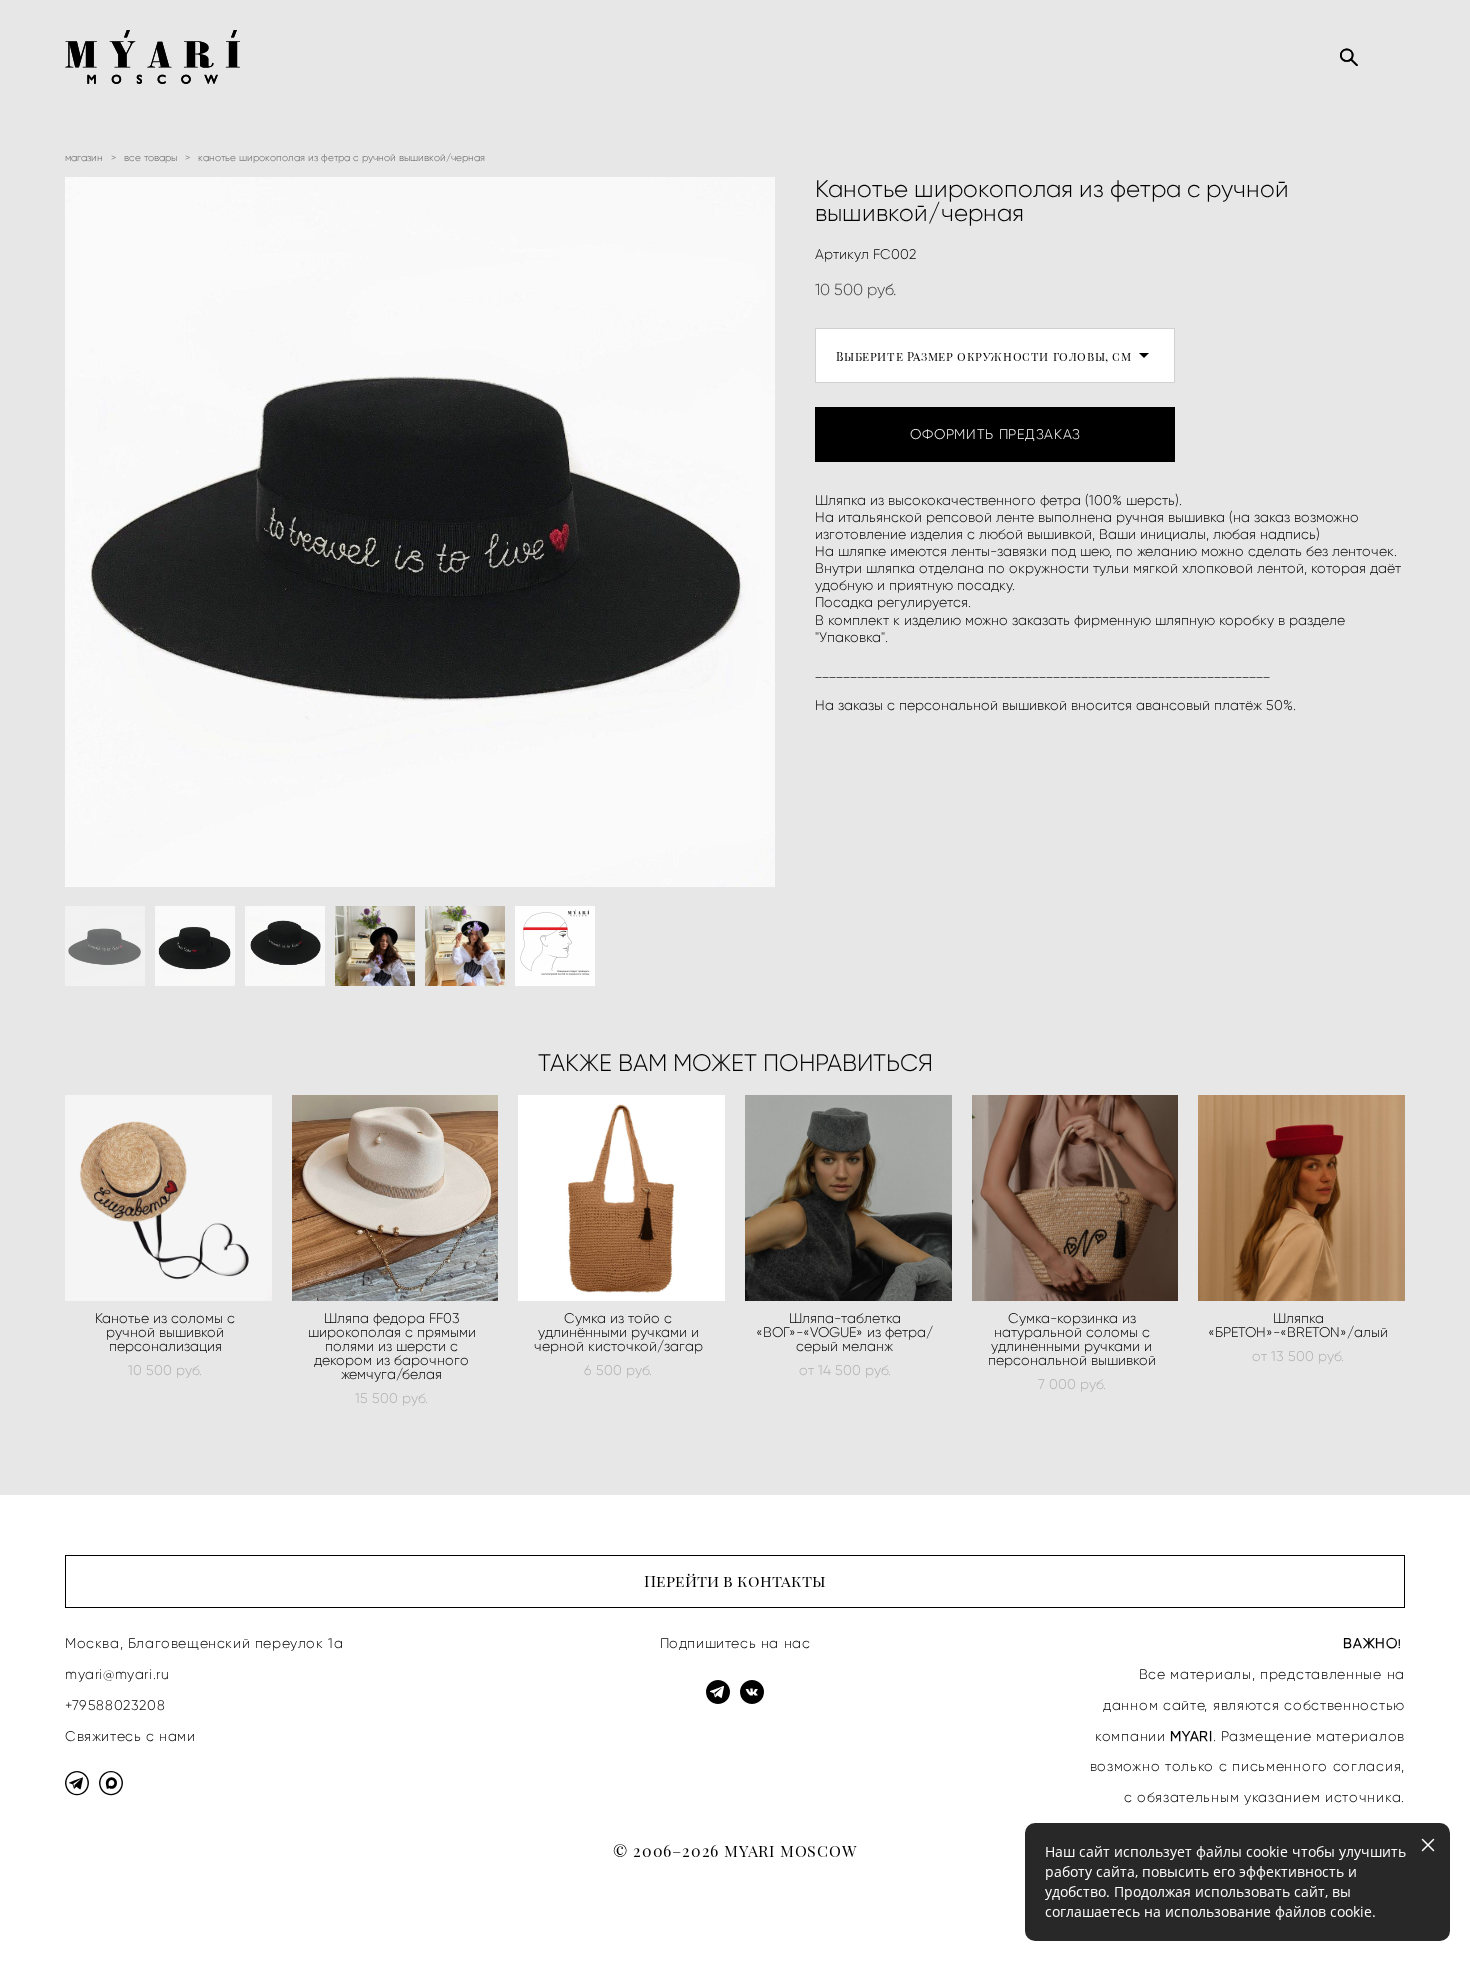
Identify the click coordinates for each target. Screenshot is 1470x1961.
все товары (150, 157)
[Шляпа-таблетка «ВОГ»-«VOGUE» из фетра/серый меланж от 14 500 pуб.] (848, 1198)
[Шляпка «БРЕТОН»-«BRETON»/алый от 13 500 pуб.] (1301, 1198)
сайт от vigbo (105, 1913)
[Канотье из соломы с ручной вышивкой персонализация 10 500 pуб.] (168, 1198)
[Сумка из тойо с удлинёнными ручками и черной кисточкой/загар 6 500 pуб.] (621, 1198)
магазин (84, 157)
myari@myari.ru (117, 1674)
